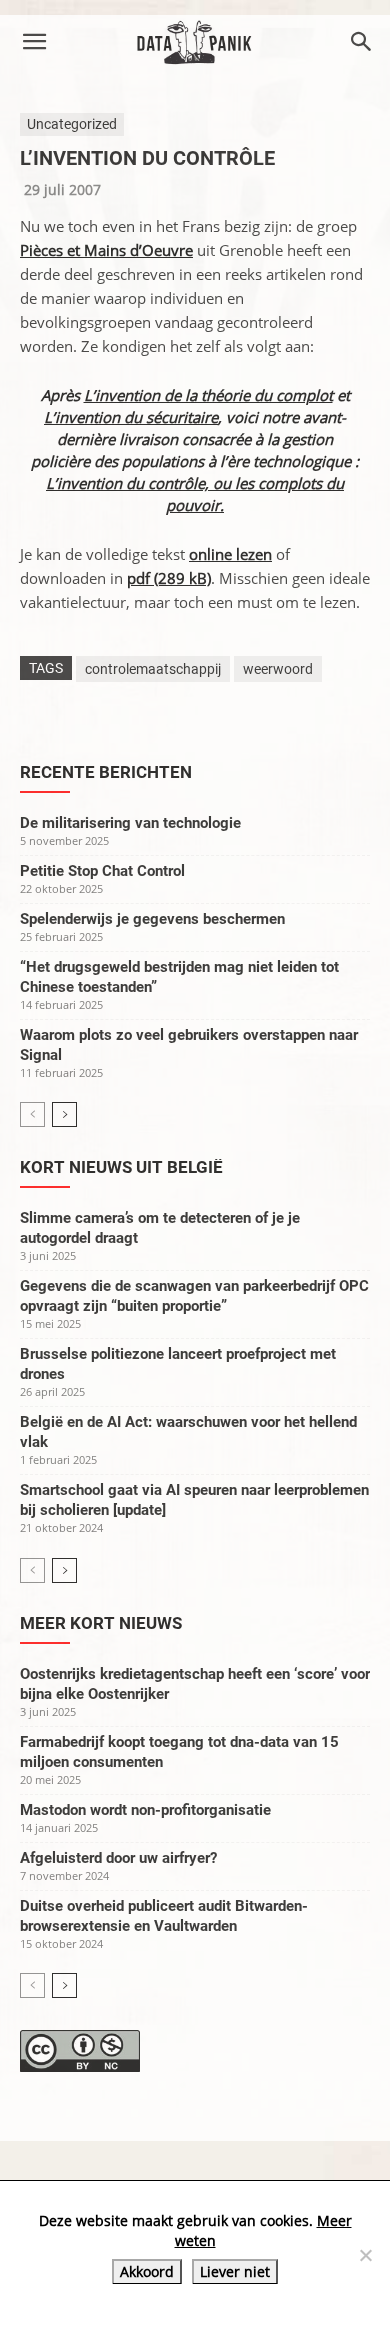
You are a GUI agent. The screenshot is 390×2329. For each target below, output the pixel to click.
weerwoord (278, 669)
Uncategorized (72, 124)
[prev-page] (32, 1114)
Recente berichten (106, 772)
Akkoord (147, 2271)
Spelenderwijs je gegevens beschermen (152, 919)
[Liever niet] (365, 2255)
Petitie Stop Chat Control (102, 871)
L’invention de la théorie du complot (208, 395)
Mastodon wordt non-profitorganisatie (145, 1810)
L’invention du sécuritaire (131, 417)
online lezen (230, 554)
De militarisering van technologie (130, 823)
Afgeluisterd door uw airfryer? (118, 1858)
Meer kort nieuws (101, 1623)
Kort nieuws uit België (121, 1167)
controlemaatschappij (153, 669)
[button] (34, 42)
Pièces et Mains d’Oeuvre (106, 250)
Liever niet (235, 2271)
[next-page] (64, 1114)
